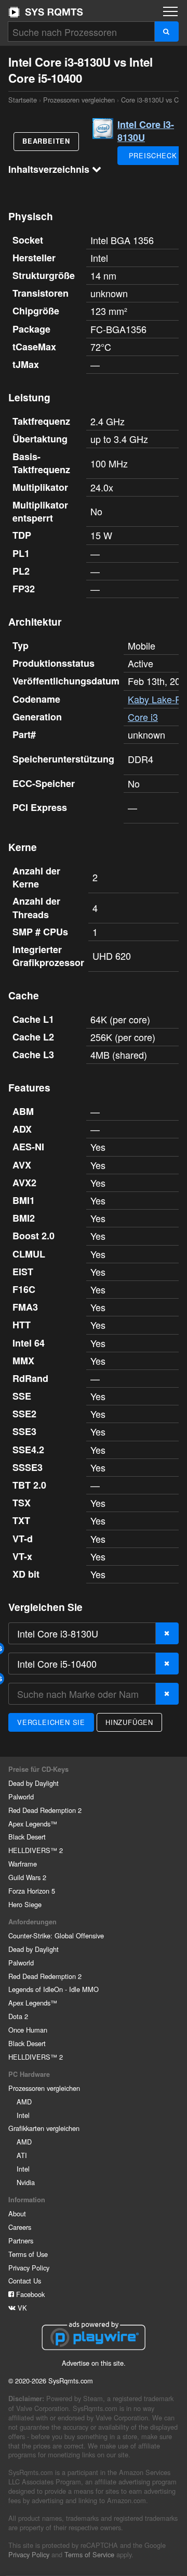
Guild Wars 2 (27, 1877)
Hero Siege (25, 1904)
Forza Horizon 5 (32, 1891)
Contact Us (25, 2281)
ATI (22, 2155)
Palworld (21, 1797)
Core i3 (143, 717)
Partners (21, 2241)
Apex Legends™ (33, 1824)
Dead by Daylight (34, 1783)
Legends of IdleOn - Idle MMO (54, 1989)
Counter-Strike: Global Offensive (56, 1936)
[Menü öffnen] (170, 11)
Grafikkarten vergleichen (44, 2128)
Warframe (23, 1864)
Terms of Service (89, 2554)
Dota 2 (18, 2016)
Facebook (29, 2294)
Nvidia (26, 2182)
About (17, 2213)
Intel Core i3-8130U (146, 131)
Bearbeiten (46, 141)
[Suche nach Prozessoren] (166, 31)
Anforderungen (32, 1922)
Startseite (46, 12)
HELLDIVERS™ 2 (36, 1850)
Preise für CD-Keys (38, 1769)
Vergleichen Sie (51, 1722)
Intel (23, 2115)
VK (21, 2308)
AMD (24, 2102)
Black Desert (27, 1837)
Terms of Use (28, 2254)
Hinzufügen (129, 1722)
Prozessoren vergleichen (79, 100)
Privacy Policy (29, 2268)
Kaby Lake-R (155, 699)
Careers (20, 2227)
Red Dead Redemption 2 (45, 1810)
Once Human (28, 2030)
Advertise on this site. (94, 2363)
